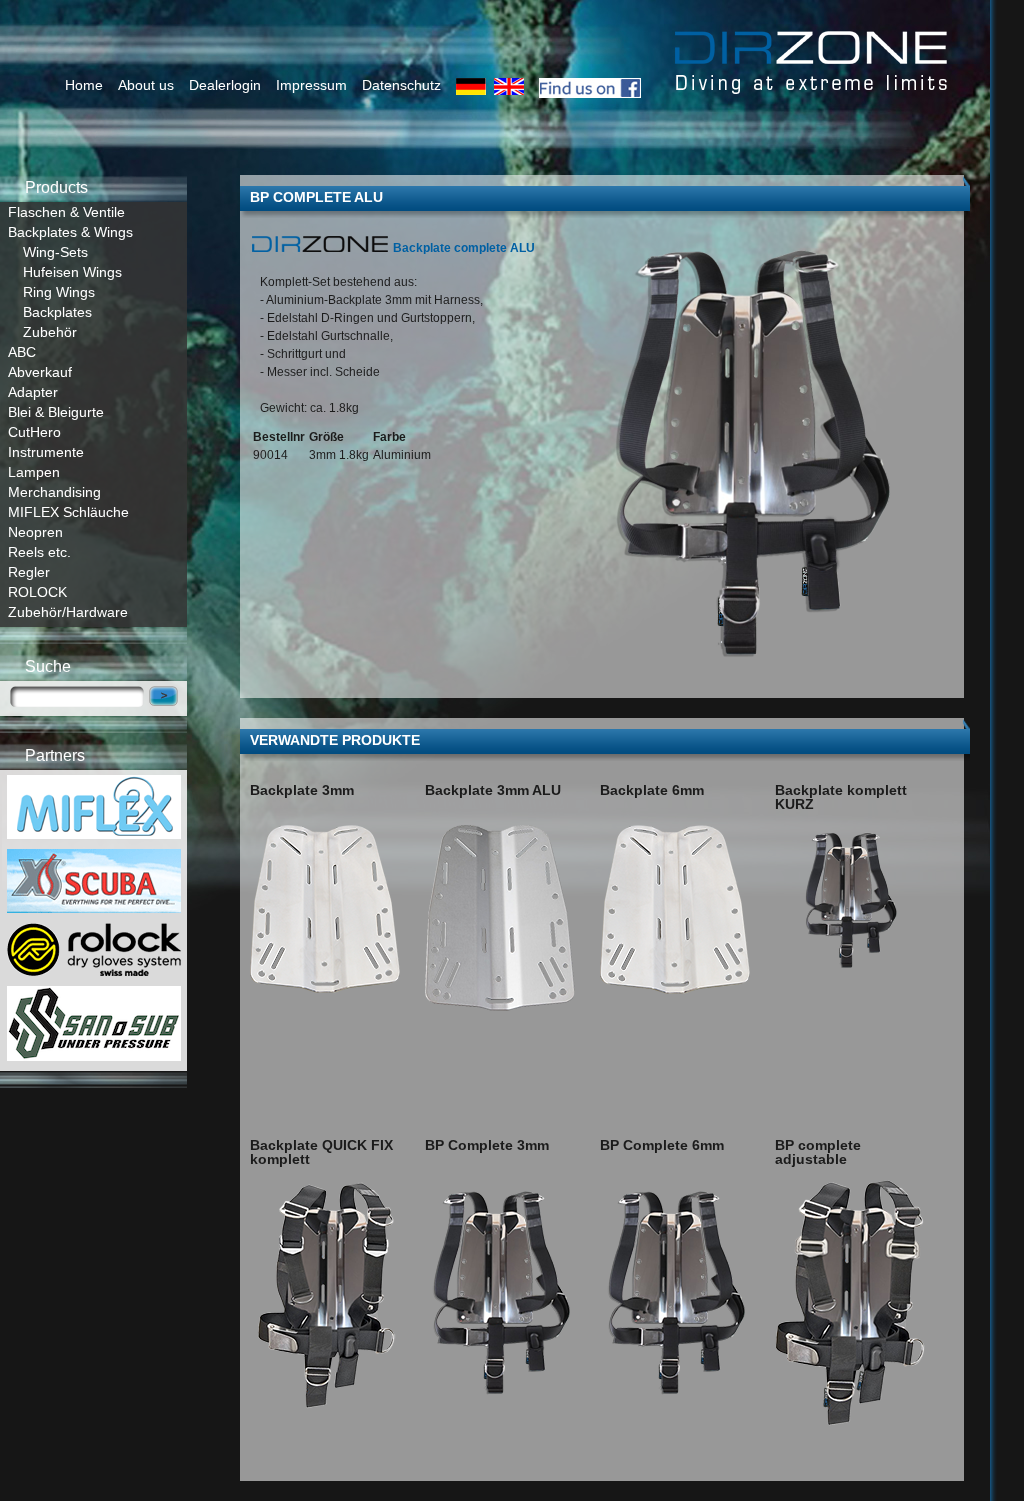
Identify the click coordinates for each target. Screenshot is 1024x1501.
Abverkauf (40, 372)
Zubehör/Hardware (68, 612)
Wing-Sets (55, 252)
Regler (29, 572)
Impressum (311, 85)
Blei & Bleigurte (56, 412)
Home (84, 85)
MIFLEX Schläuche (68, 512)
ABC (22, 352)
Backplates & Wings (70, 232)
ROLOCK (37, 592)
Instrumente (46, 452)
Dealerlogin (225, 85)
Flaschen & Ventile (66, 212)
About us (146, 85)
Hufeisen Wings (72, 272)
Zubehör (50, 332)
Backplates (57, 312)
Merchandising (54, 492)
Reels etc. (39, 552)
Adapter (33, 392)
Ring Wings (59, 292)
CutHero (34, 432)
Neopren (35, 532)
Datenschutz (401, 85)
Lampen (34, 472)
